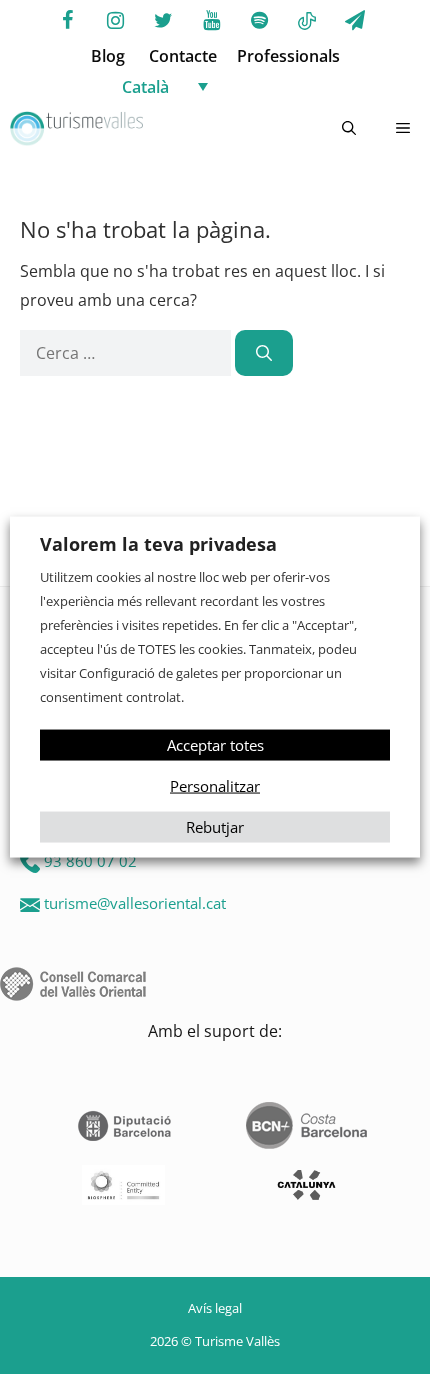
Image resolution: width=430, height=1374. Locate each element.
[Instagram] (115, 21)
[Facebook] (67, 21)
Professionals (288, 56)
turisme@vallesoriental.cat (135, 903)
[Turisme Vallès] (76, 129)
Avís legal (215, 1308)
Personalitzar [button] (215, 785)
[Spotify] (259, 21)
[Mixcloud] (307, 22)
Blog (108, 56)
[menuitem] (235, 86)
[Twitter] (163, 21)
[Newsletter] (355, 21)
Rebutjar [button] (215, 826)
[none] (235, 86)
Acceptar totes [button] (215, 744)
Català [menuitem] (145, 87)
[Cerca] (264, 353)
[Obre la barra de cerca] (349, 129)
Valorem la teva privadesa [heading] (158, 544)
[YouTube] (211, 21)
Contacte (183, 56)
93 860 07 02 (90, 861)
